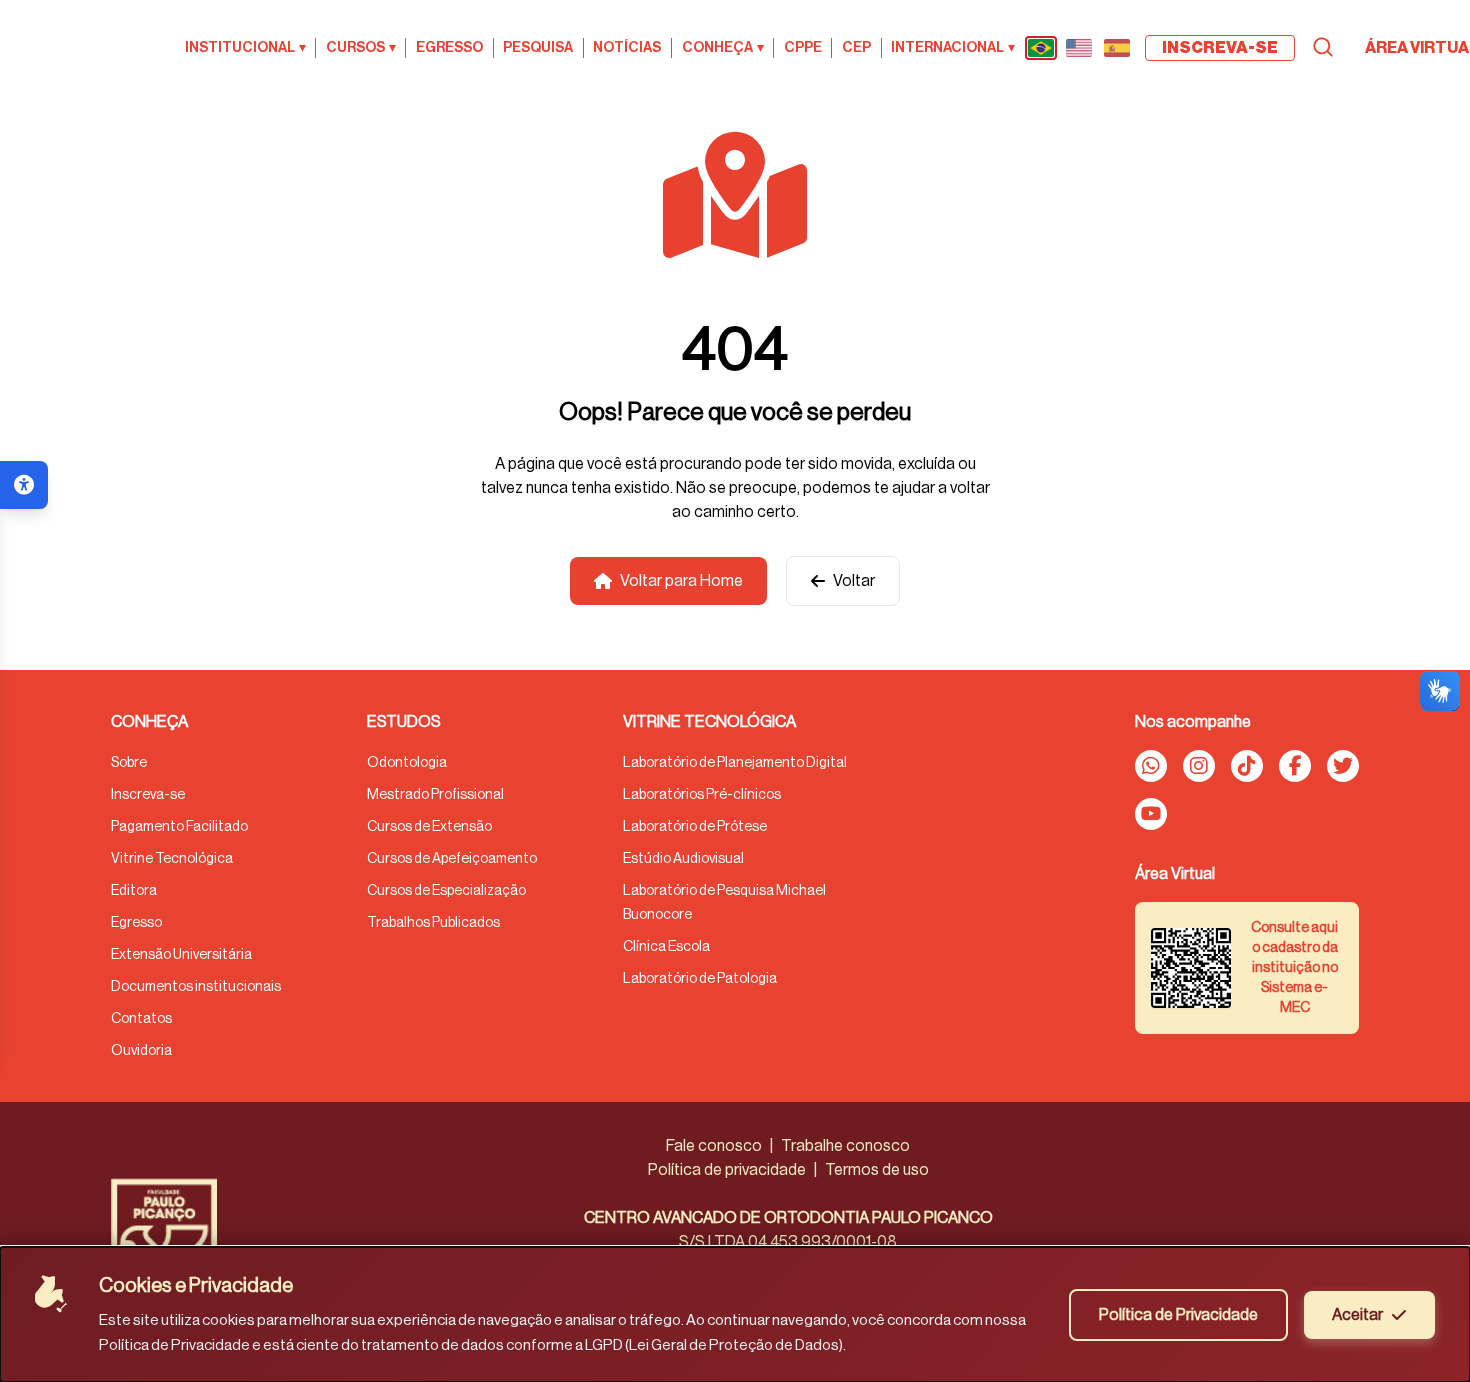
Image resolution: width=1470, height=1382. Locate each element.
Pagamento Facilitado (179, 827)
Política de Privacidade (1178, 1315)
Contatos (141, 1019)
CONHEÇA (723, 48)
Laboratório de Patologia (700, 979)
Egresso (136, 923)
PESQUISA (538, 48)
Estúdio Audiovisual (683, 859)
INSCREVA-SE (1220, 48)
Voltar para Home (681, 581)
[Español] (1117, 48)
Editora (134, 891)
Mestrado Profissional (435, 795)
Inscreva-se (148, 795)
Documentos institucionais (196, 987)
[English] (1079, 48)
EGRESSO (449, 48)
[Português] (1041, 48)
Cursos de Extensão (429, 827)
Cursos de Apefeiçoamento (452, 859)
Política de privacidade (727, 1170)
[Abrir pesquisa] (1323, 47)
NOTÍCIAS (627, 48)
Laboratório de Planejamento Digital (735, 763)
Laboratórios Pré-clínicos (702, 795)
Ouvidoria (141, 1051)
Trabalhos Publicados (433, 923)
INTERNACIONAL (953, 48)
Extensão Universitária (181, 955)
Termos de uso (877, 1170)
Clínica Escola (666, 947)
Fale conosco (714, 1146)
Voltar (854, 581)
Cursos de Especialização (446, 891)
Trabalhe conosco (845, 1146)
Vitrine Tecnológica (172, 859)
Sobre (129, 763)
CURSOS (361, 48)
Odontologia (407, 763)
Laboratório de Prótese (695, 827)
